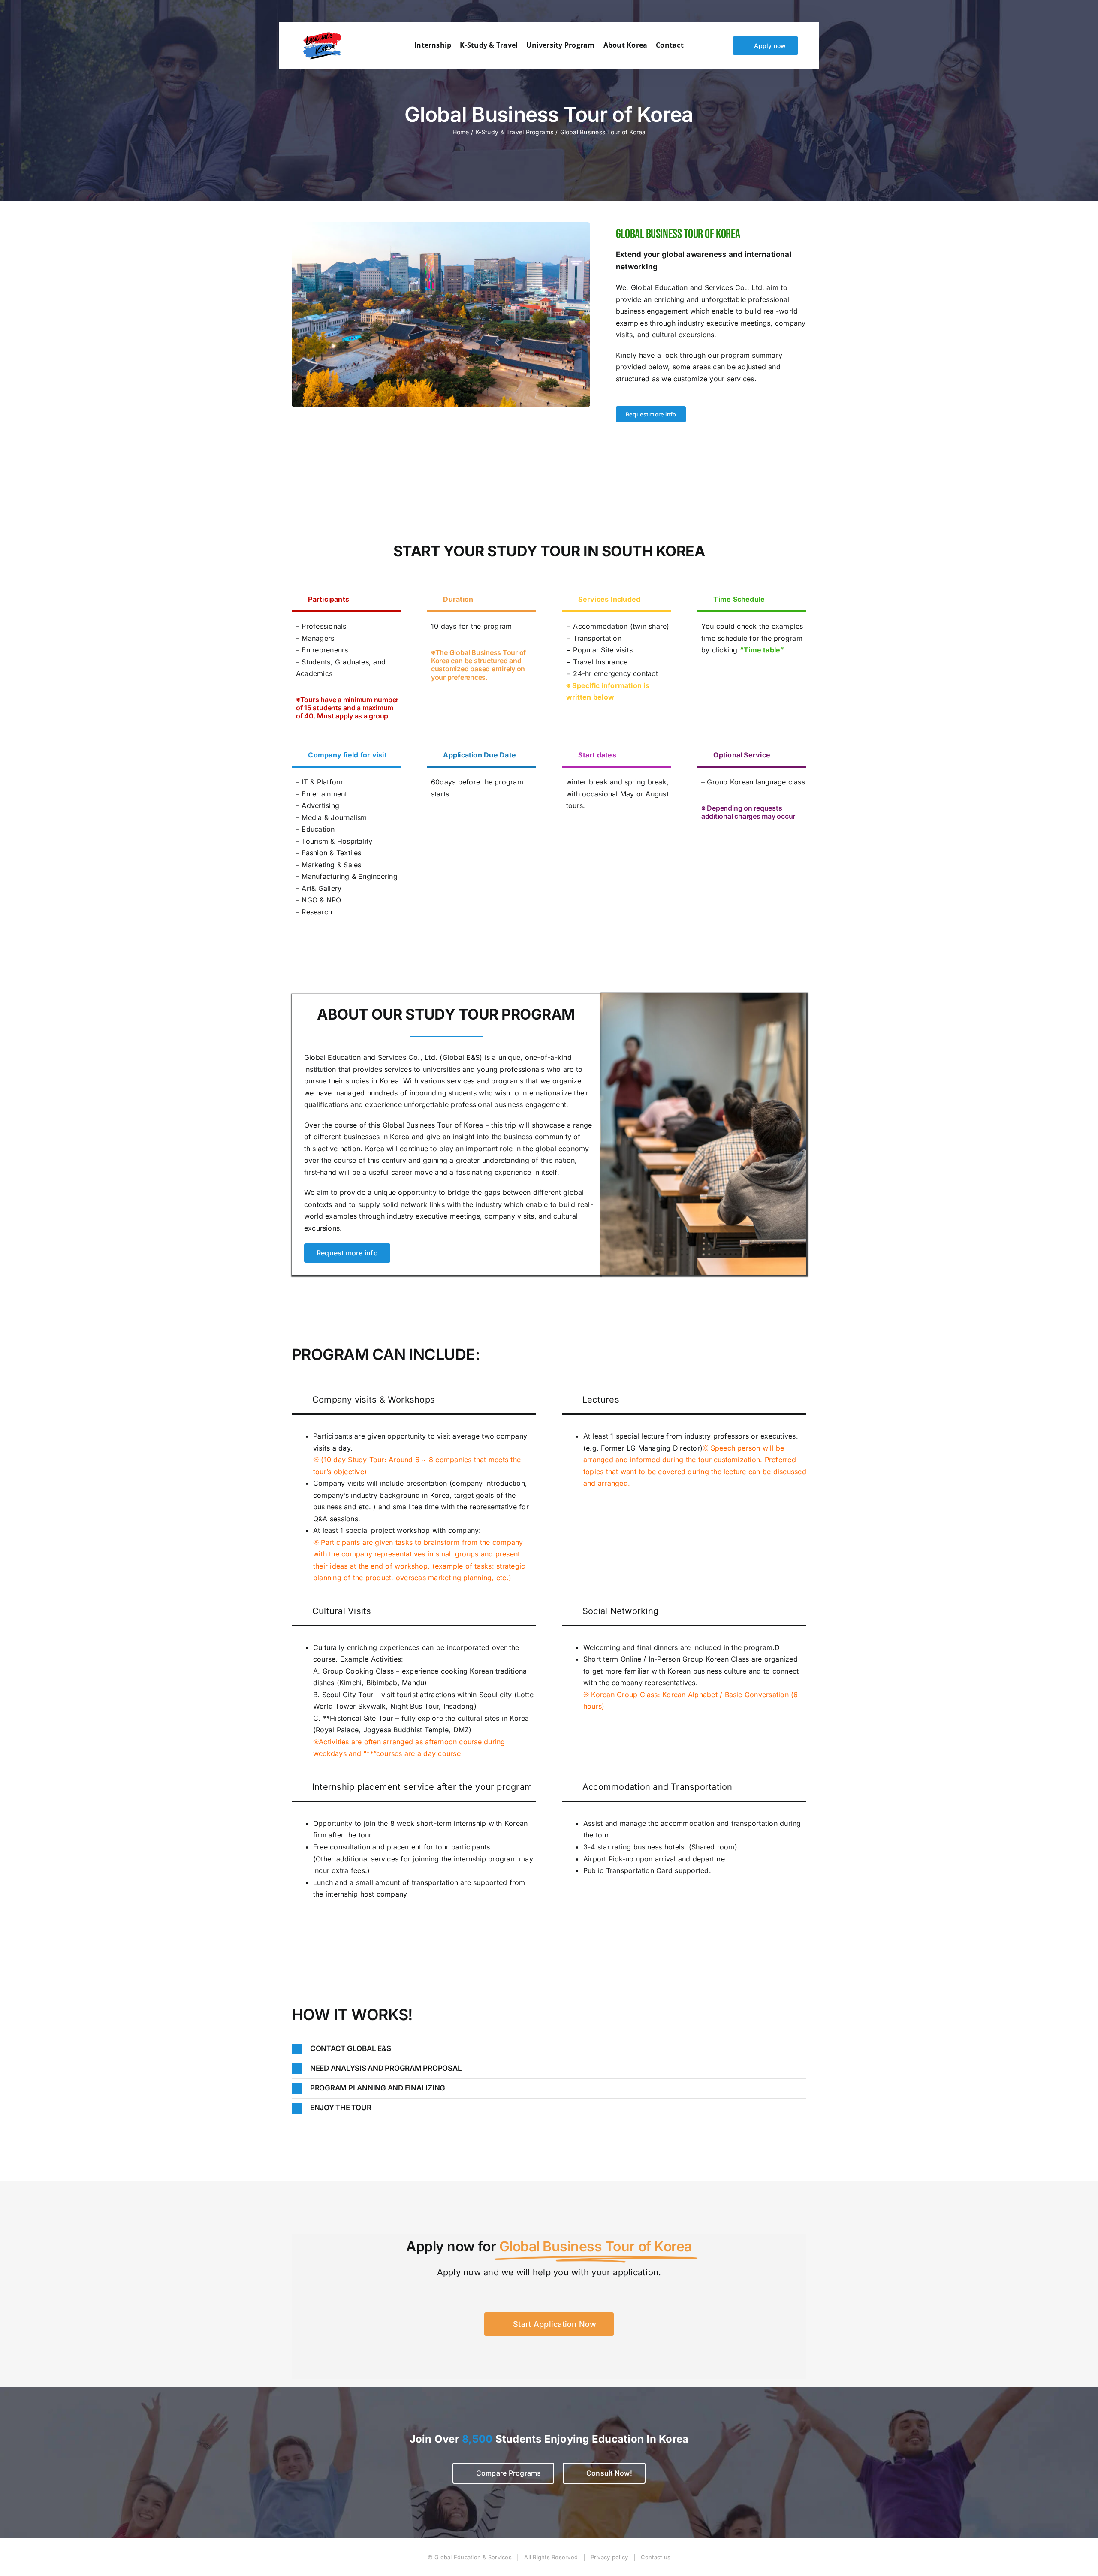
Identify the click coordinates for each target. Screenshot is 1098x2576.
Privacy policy (609, 2557)
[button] (549, 2049)
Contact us (656, 2557)
